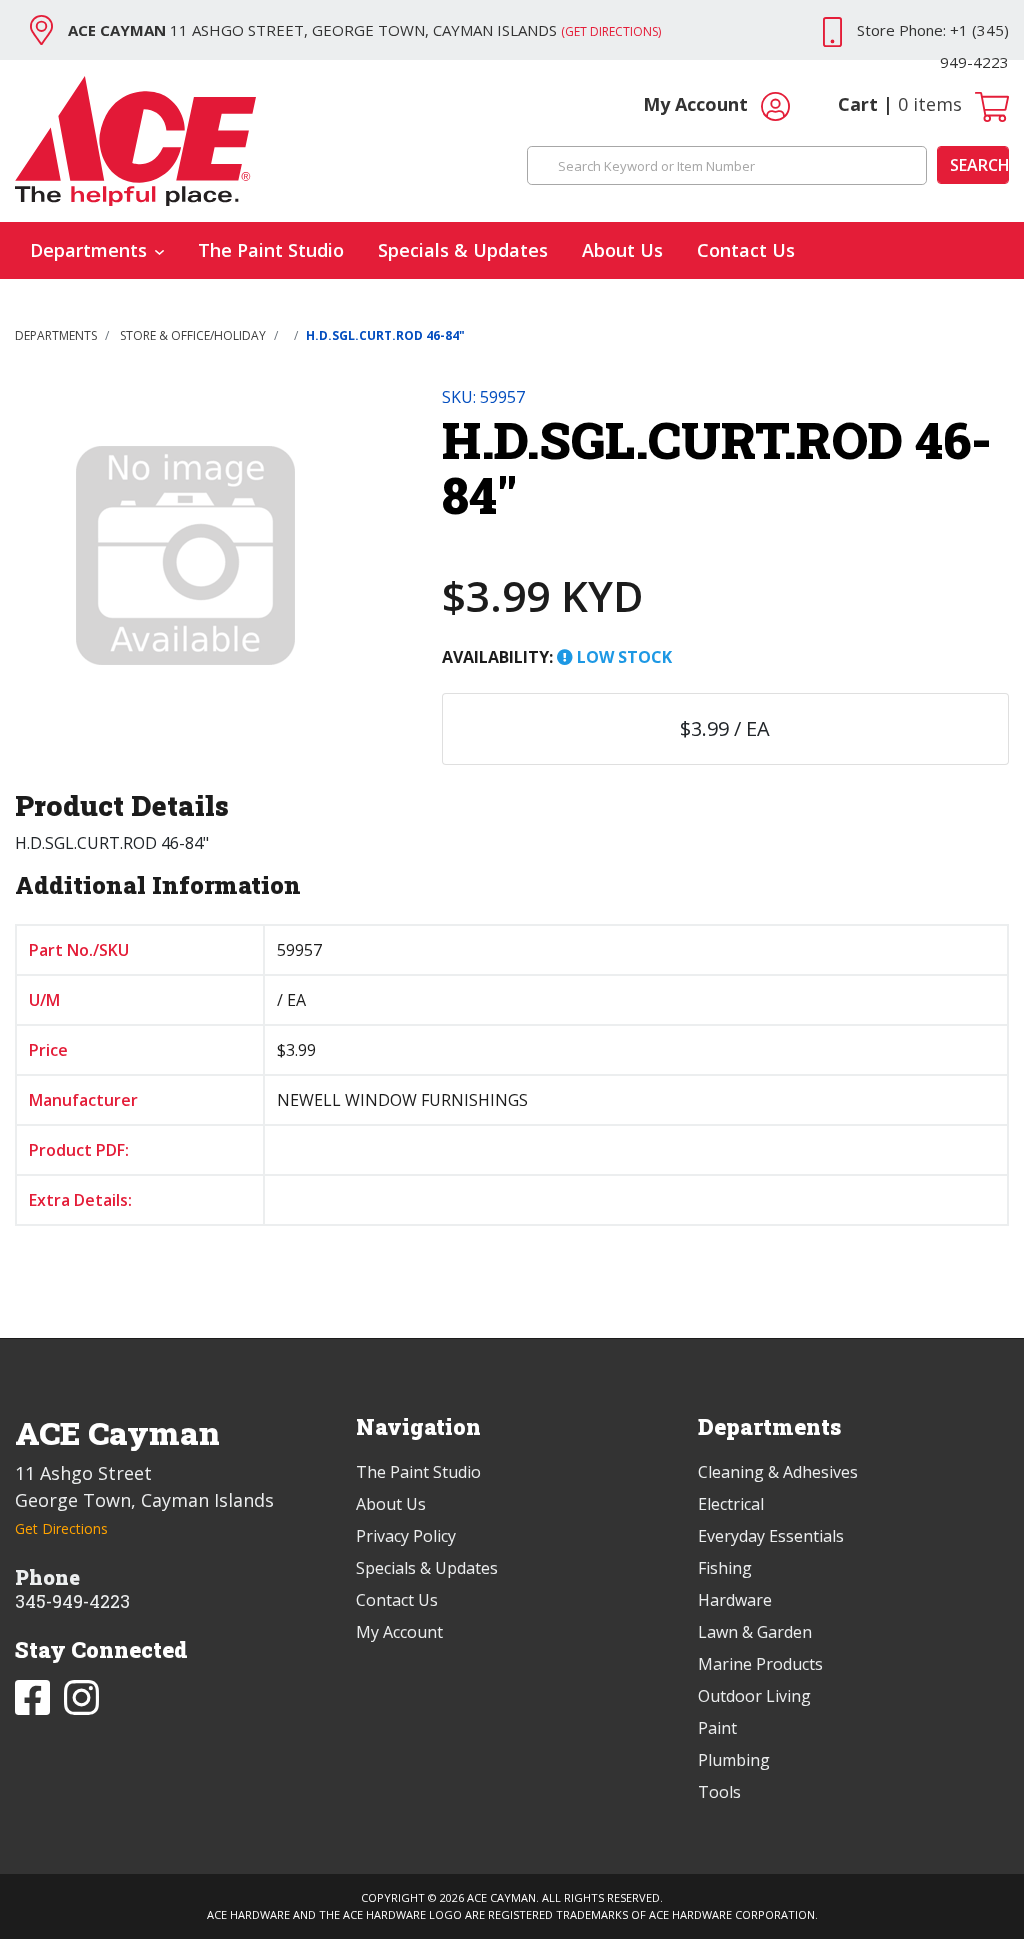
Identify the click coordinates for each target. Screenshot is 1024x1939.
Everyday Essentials (771, 1536)
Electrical (731, 1504)
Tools (719, 1792)
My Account (698, 104)
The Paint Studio (271, 250)
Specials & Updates (463, 250)
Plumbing (734, 1760)
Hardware (735, 1600)
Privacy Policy (406, 1536)
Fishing (725, 1568)
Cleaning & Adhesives (778, 1472)
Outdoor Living (754, 1696)
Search (979, 165)
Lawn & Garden (755, 1632)
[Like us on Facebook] (34, 1695)
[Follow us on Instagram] (81, 1695)
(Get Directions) (611, 31)
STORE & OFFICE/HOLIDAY (193, 335)
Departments (88, 250)
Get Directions (61, 1528)
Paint (717, 1728)
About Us (622, 250)
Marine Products (760, 1664)
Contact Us (746, 250)
